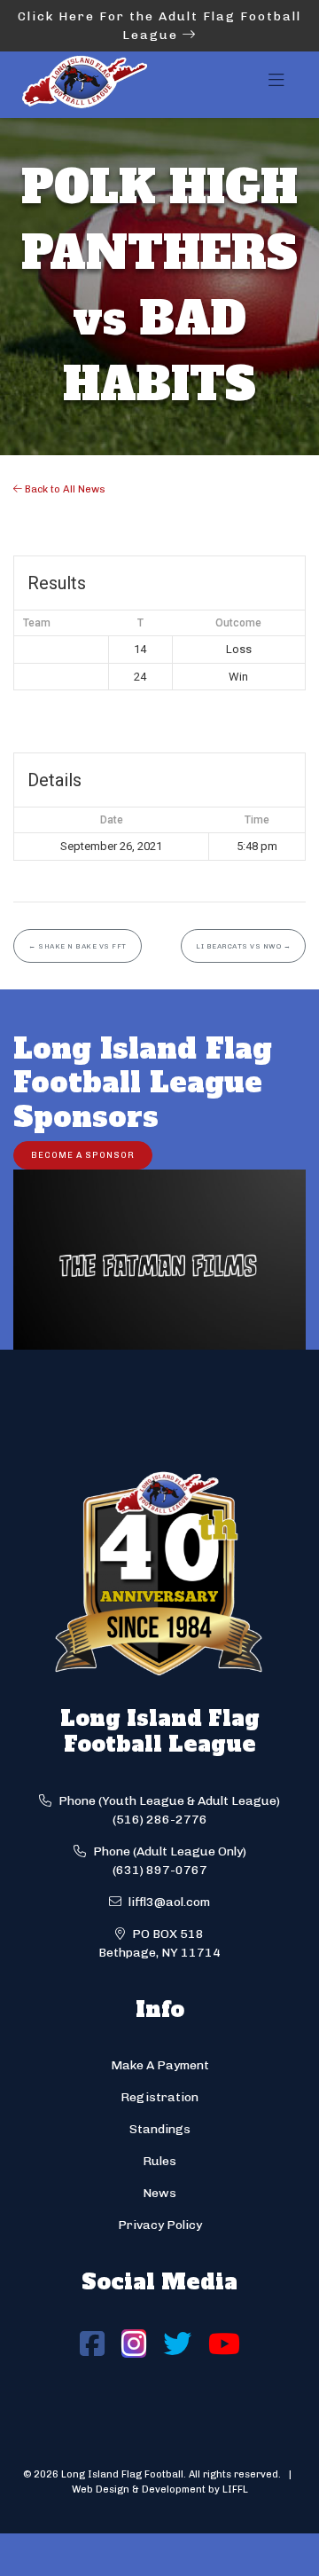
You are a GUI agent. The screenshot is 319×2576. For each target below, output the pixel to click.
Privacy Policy (160, 2225)
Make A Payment (160, 2065)
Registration (159, 2097)
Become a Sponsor (83, 1155)
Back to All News (64, 489)
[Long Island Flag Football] (84, 85)
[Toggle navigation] (276, 85)
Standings (160, 2129)
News (159, 2193)
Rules (159, 2161)
